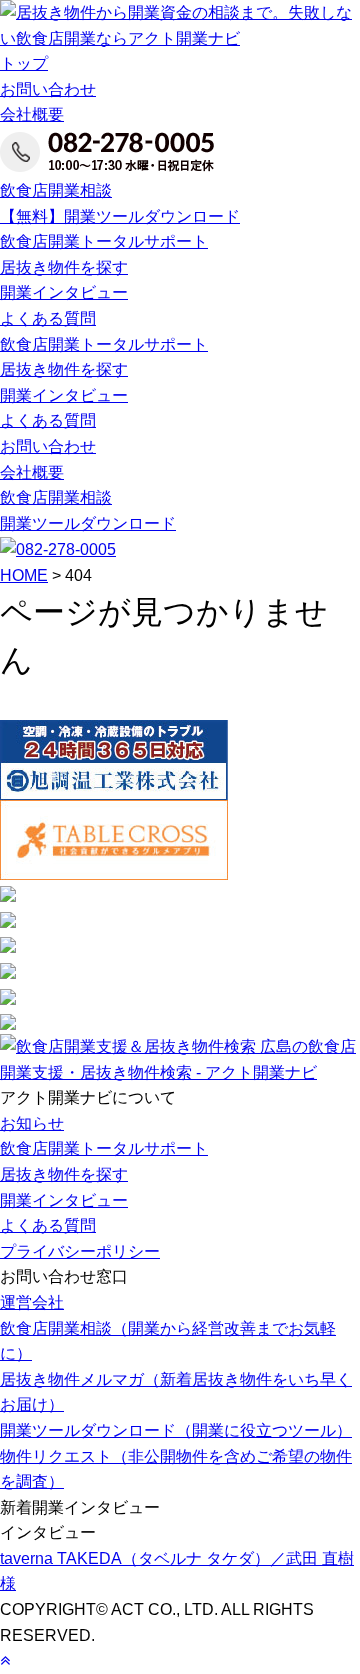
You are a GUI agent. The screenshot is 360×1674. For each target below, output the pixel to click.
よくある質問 (48, 318)
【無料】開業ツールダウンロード (120, 216)
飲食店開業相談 (56, 190)
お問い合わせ (48, 89)
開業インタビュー (64, 292)
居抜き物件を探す (64, 267)
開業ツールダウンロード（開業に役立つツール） (176, 1430)
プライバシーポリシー (80, 1251)
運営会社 (32, 1302)
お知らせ (32, 1123)
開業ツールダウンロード (88, 523)
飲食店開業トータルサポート (104, 241)
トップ (24, 63)
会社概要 (32, 114)
